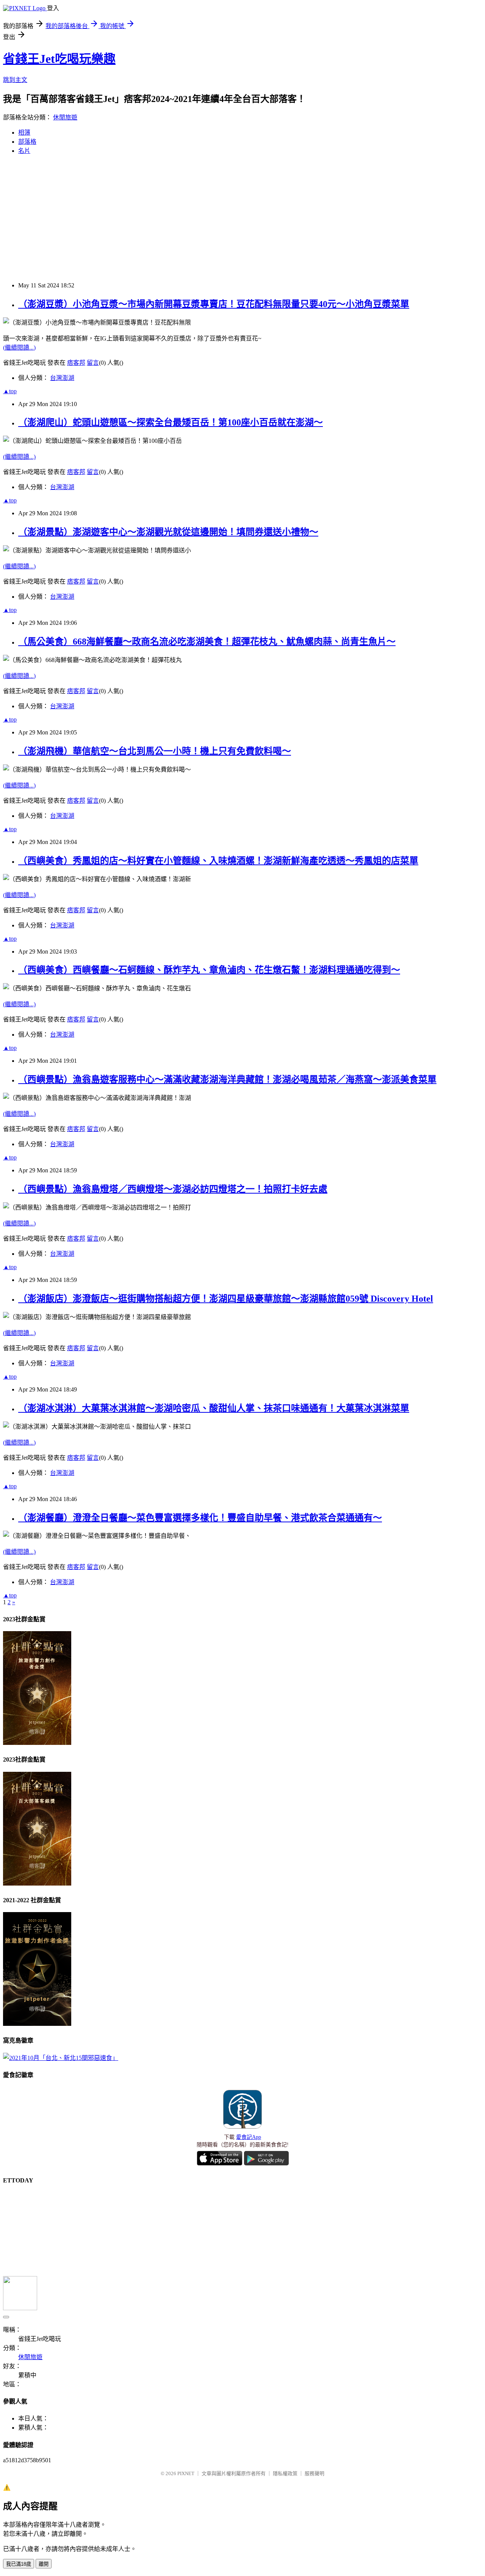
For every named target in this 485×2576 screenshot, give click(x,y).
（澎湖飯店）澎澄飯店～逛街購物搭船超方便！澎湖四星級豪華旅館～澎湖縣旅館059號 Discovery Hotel (226, 1299)
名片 (24, 151)
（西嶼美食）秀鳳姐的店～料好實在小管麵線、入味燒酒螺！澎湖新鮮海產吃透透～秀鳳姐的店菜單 (218, 861)
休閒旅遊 (65, 117)
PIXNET (186, 2473)
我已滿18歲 (19, 2564)
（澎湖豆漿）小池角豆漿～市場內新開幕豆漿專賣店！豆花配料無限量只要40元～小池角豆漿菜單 (214, 304)
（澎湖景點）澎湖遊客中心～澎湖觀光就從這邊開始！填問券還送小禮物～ (168, 532)
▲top (10, 391)
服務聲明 (314, 2473)
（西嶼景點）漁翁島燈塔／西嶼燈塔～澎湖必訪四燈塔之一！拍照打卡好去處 (173, 1189)
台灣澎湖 (62, 378)
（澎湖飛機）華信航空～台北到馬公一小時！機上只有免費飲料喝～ (155, 751)
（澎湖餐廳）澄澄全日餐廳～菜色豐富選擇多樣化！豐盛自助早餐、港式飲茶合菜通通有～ (200, 1518)
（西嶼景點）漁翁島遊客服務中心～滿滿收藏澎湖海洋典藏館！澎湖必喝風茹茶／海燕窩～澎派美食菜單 (227, 1079)
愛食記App (249, 2137)
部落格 (27, 142)
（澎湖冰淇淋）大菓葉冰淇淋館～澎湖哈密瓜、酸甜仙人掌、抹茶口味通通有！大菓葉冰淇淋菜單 (214, 1408)
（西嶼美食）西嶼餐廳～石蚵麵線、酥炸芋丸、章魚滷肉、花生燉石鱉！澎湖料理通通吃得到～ (209, 970)
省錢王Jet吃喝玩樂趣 (59, 59)
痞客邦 (76, 363)
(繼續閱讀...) (19, 347)
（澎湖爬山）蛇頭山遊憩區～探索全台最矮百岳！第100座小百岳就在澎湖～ (171, 422)
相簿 (24, 133)
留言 (93, 363)
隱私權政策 (285, 2473)
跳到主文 (15, 80)
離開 (44, 2564)
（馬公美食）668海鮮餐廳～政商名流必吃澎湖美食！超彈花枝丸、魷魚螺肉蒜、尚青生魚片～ (207, 642)
